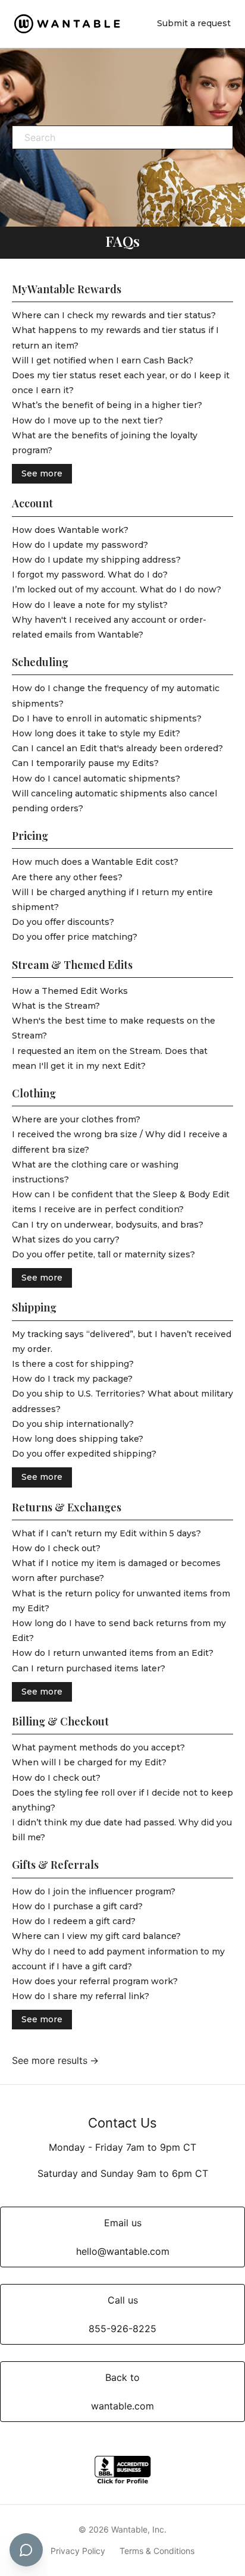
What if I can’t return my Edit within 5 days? (106, 1533)
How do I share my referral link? (81, 1996)
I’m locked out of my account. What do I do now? (117, 589)
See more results (50, 2060)
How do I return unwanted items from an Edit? (113, 1653)
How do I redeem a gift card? (74, 1921)
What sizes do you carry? (66, 1240)
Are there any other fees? (67, 877)
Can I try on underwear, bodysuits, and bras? (108, 1225)
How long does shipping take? (78, 1439)
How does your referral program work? (95, 1981)
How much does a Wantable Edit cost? (95, 862)
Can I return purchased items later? (89, 1668)
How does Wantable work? (70, 530)
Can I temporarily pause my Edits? (85, 763)
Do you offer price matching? (75, 937)
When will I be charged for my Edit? (89, 1762)
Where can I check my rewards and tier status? (114, 315)
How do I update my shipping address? (96, 560)
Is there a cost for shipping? (73, 1364)
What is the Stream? (56, 1006)
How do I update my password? (80, 545)
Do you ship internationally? (73, 1424)
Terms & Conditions (157, 2551)
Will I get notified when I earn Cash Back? (103, 360)
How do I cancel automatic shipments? (96, 779)
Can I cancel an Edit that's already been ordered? (117, 748)
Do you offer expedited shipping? (84, 1454)
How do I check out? (56, 1548)
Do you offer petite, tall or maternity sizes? (103, 1254)
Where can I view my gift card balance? (96, 1936)
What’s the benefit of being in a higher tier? (107, 405)
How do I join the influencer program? (94, 1891)
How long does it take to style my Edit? (96, 733)
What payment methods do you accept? (98, 1747)
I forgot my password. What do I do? (90, 575)
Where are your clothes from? (76, 1119)
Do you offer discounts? (63, 922)
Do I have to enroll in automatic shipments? (107, 718)
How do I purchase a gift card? (77, 1906)
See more (42, 473)
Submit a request (194, 23)
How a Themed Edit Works (70, 991)
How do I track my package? (72, 1379)
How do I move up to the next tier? (87, 421)
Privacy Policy (78, 2551)
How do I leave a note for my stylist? (90, 605)
